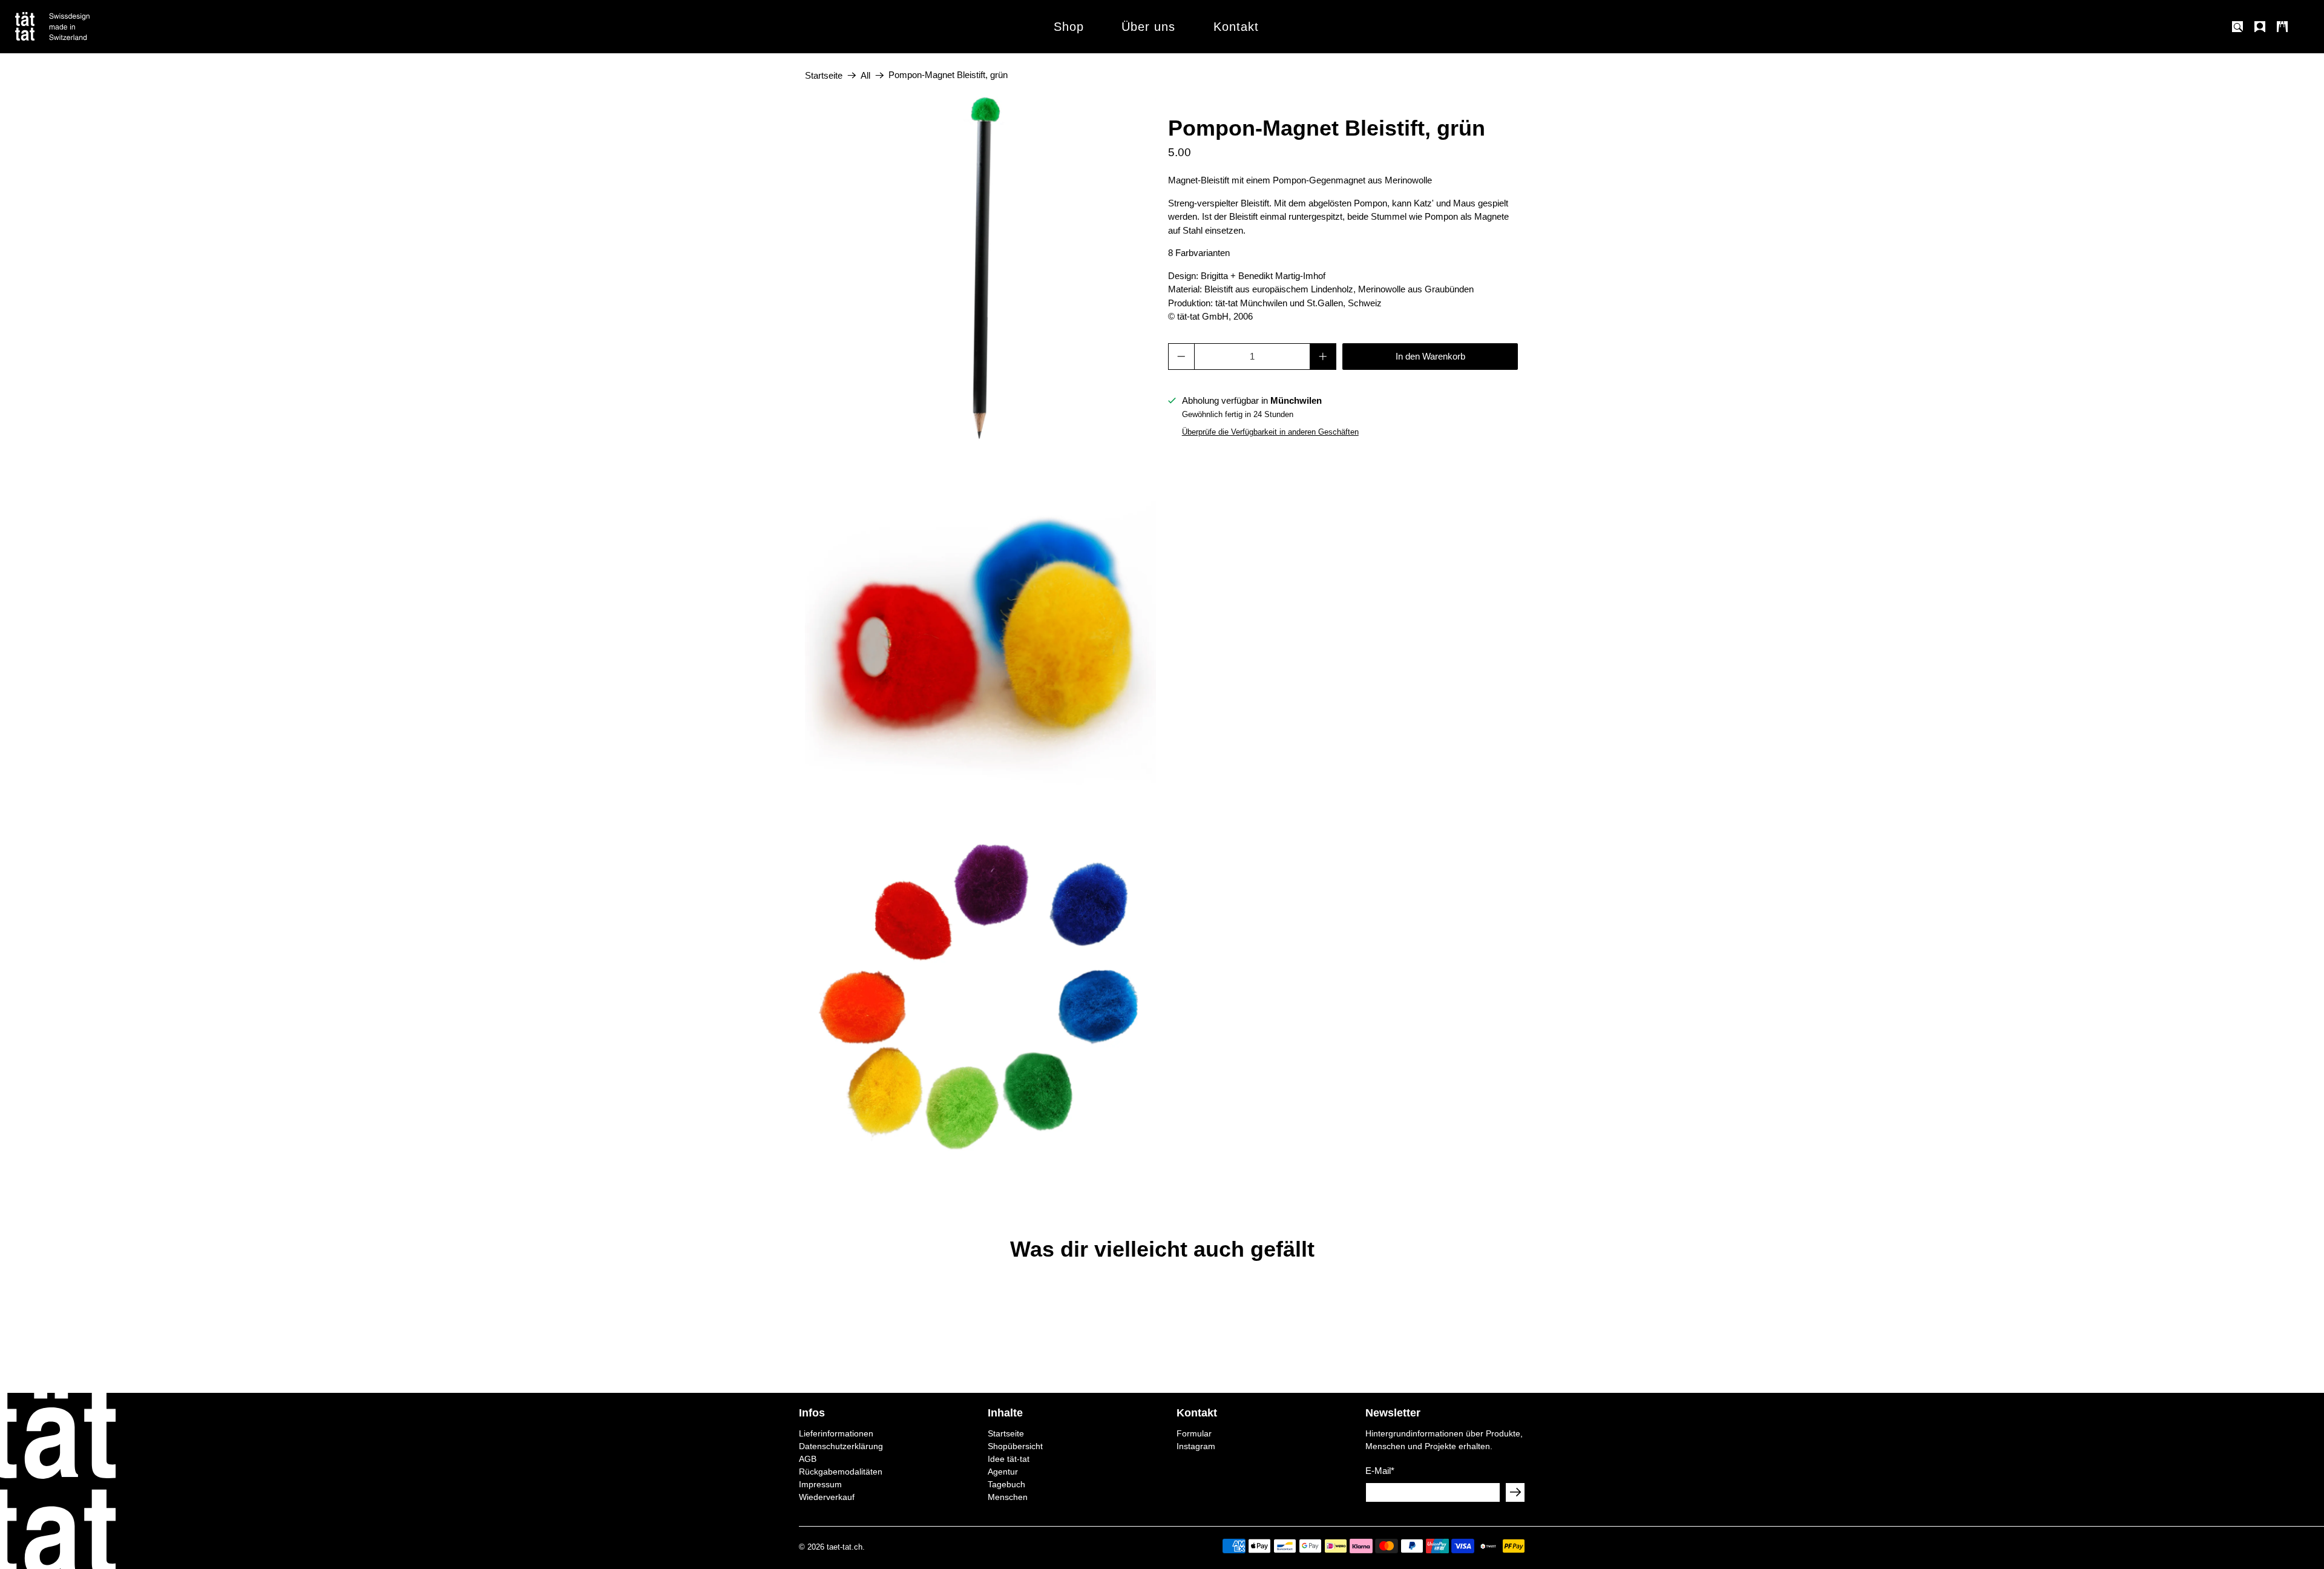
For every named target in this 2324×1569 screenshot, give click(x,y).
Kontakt (1236, 27)
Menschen (1008, 1497)
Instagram (1196, 1446)
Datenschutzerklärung (841, 1446)
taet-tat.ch (845, 1547)
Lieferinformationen (836, 1433)
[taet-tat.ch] (79, 27)
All (865, 75)
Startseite (824, 75)
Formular (1194, 1433)
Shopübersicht (1015, 1446)
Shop (1069, 27)
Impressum (820, 1484)
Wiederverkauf (827, 1497)
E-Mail (1380, 1471)
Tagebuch (1006, 1484)
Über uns (1148, 27)
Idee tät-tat (1009, 1459)
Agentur (1003, 1472)
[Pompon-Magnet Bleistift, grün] (980, 272)
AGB (808, 1459)
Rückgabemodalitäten (841, 1472)
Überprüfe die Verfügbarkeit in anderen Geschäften (1270, 432)
